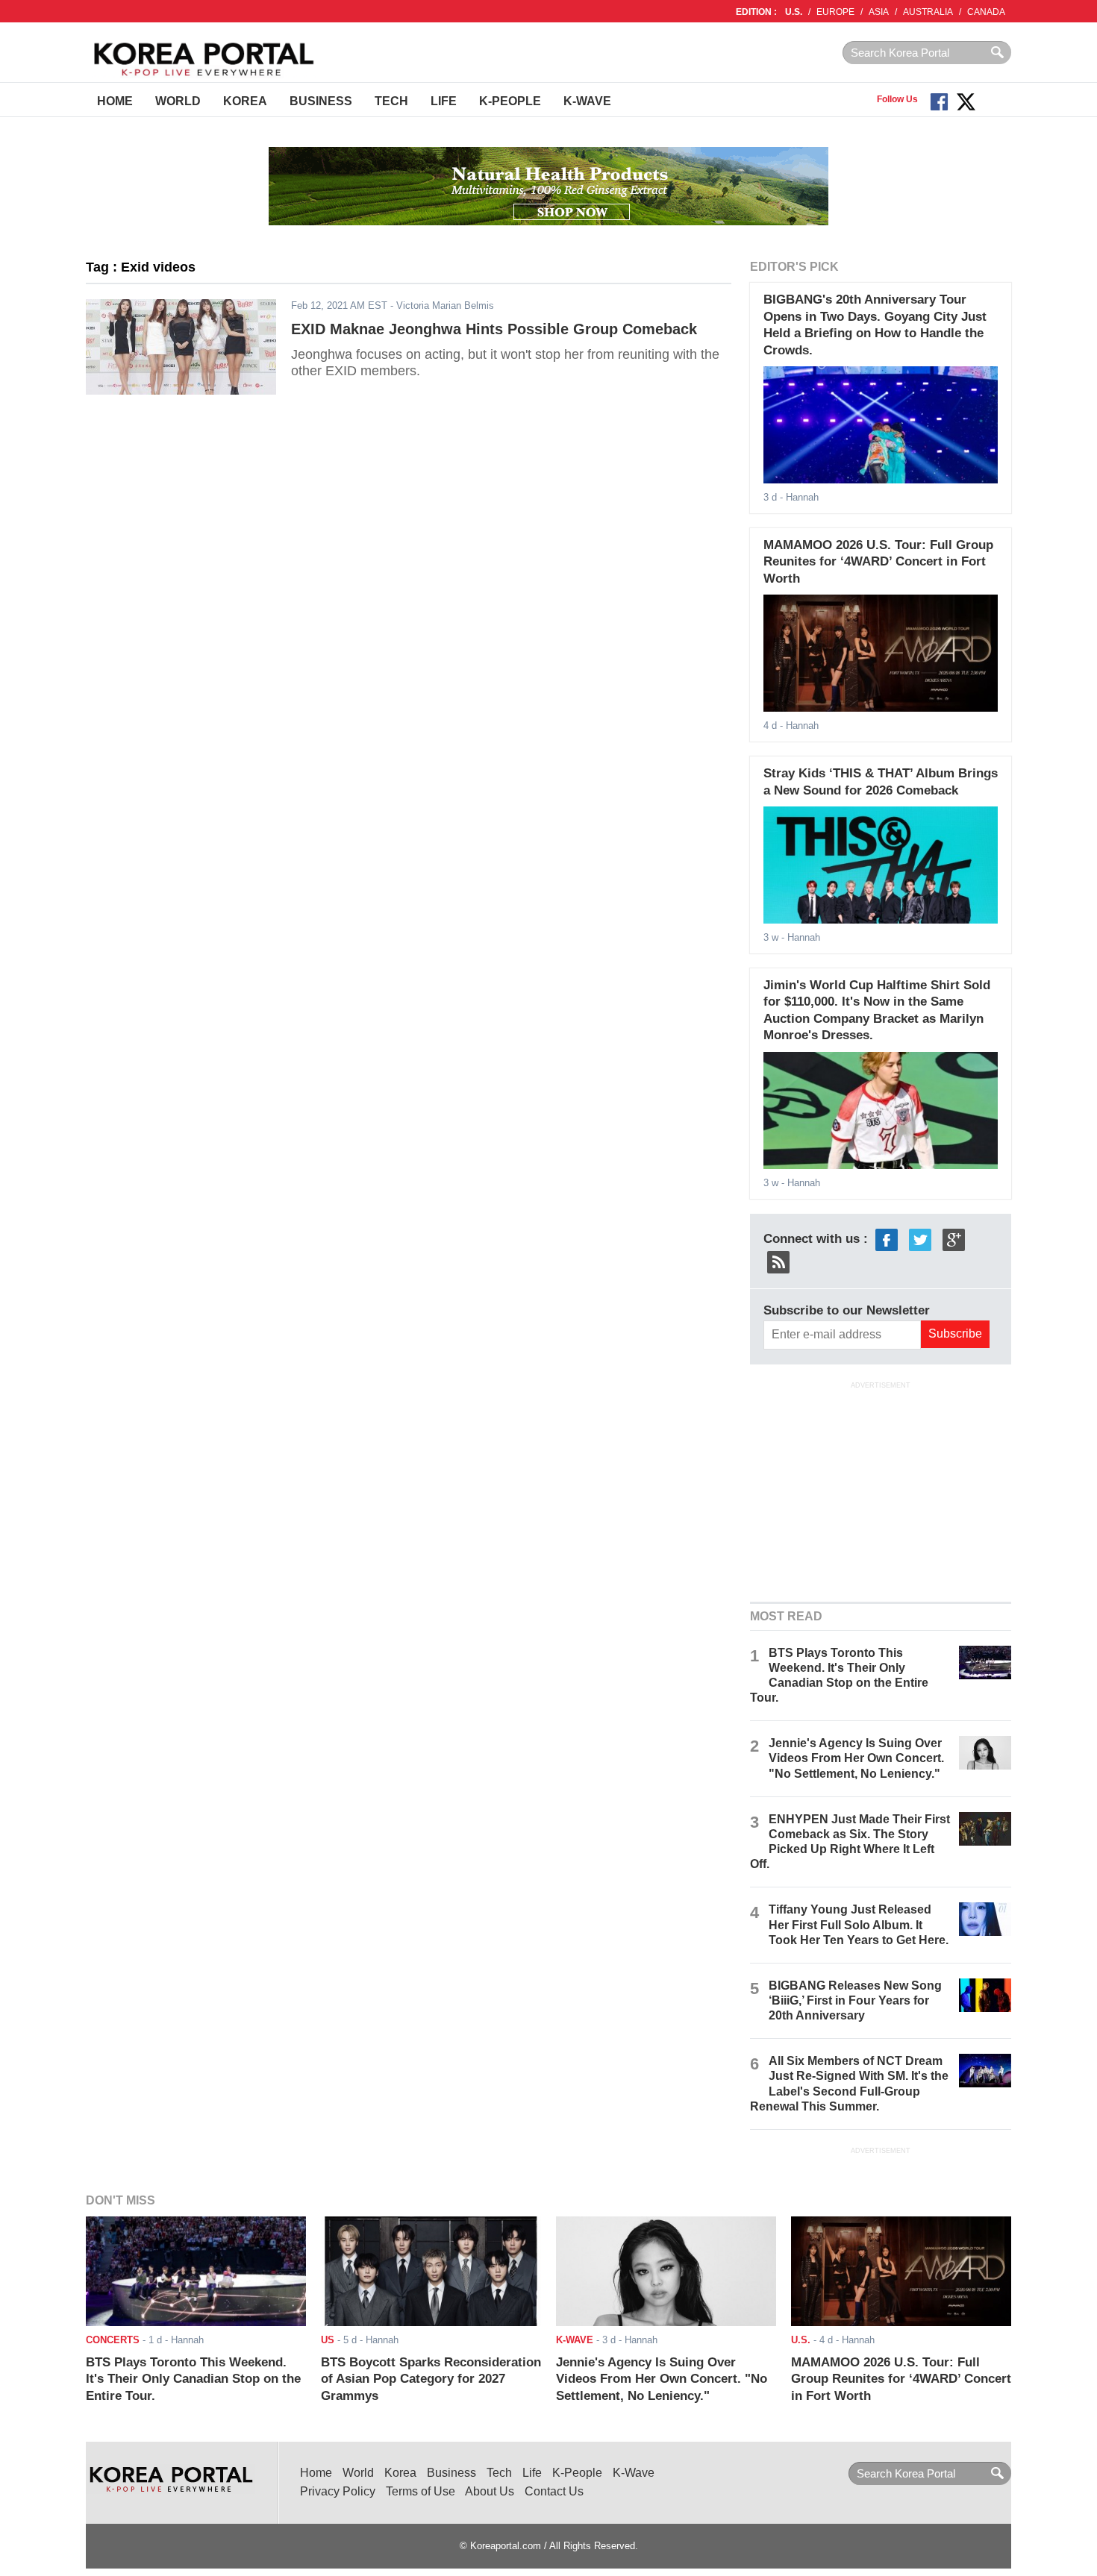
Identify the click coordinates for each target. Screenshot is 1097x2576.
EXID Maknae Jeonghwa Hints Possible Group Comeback (494, 329)
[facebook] (887, 1239)
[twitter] (920, 1239)
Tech (391, 101)
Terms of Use (421, 2491)
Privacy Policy (338, 2491)
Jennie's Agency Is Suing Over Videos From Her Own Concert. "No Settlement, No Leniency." (856, 1758)
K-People (510, 101)
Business (321, 101)
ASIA (879, 12)
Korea (245, 101)
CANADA (986, 12)
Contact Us (554, 2491)
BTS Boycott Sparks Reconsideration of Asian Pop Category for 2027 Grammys (431, 2379)
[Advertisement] (881, 1490)
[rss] (778, 1261)
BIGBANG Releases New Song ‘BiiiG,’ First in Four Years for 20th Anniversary (855, 2000)
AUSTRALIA (928, 12)
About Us (490, 2491)
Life (444, 101)
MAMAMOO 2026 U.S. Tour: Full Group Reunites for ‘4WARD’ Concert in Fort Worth (878, 562)
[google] (954, 1239)
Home (115, 101)
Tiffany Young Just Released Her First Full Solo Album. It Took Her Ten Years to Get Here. (859, 1924)
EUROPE (835, 12)
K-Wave (587, 101)
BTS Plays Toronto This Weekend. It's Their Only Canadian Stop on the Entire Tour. (193, 2379)
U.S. (794, 12)
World (178, 101)
